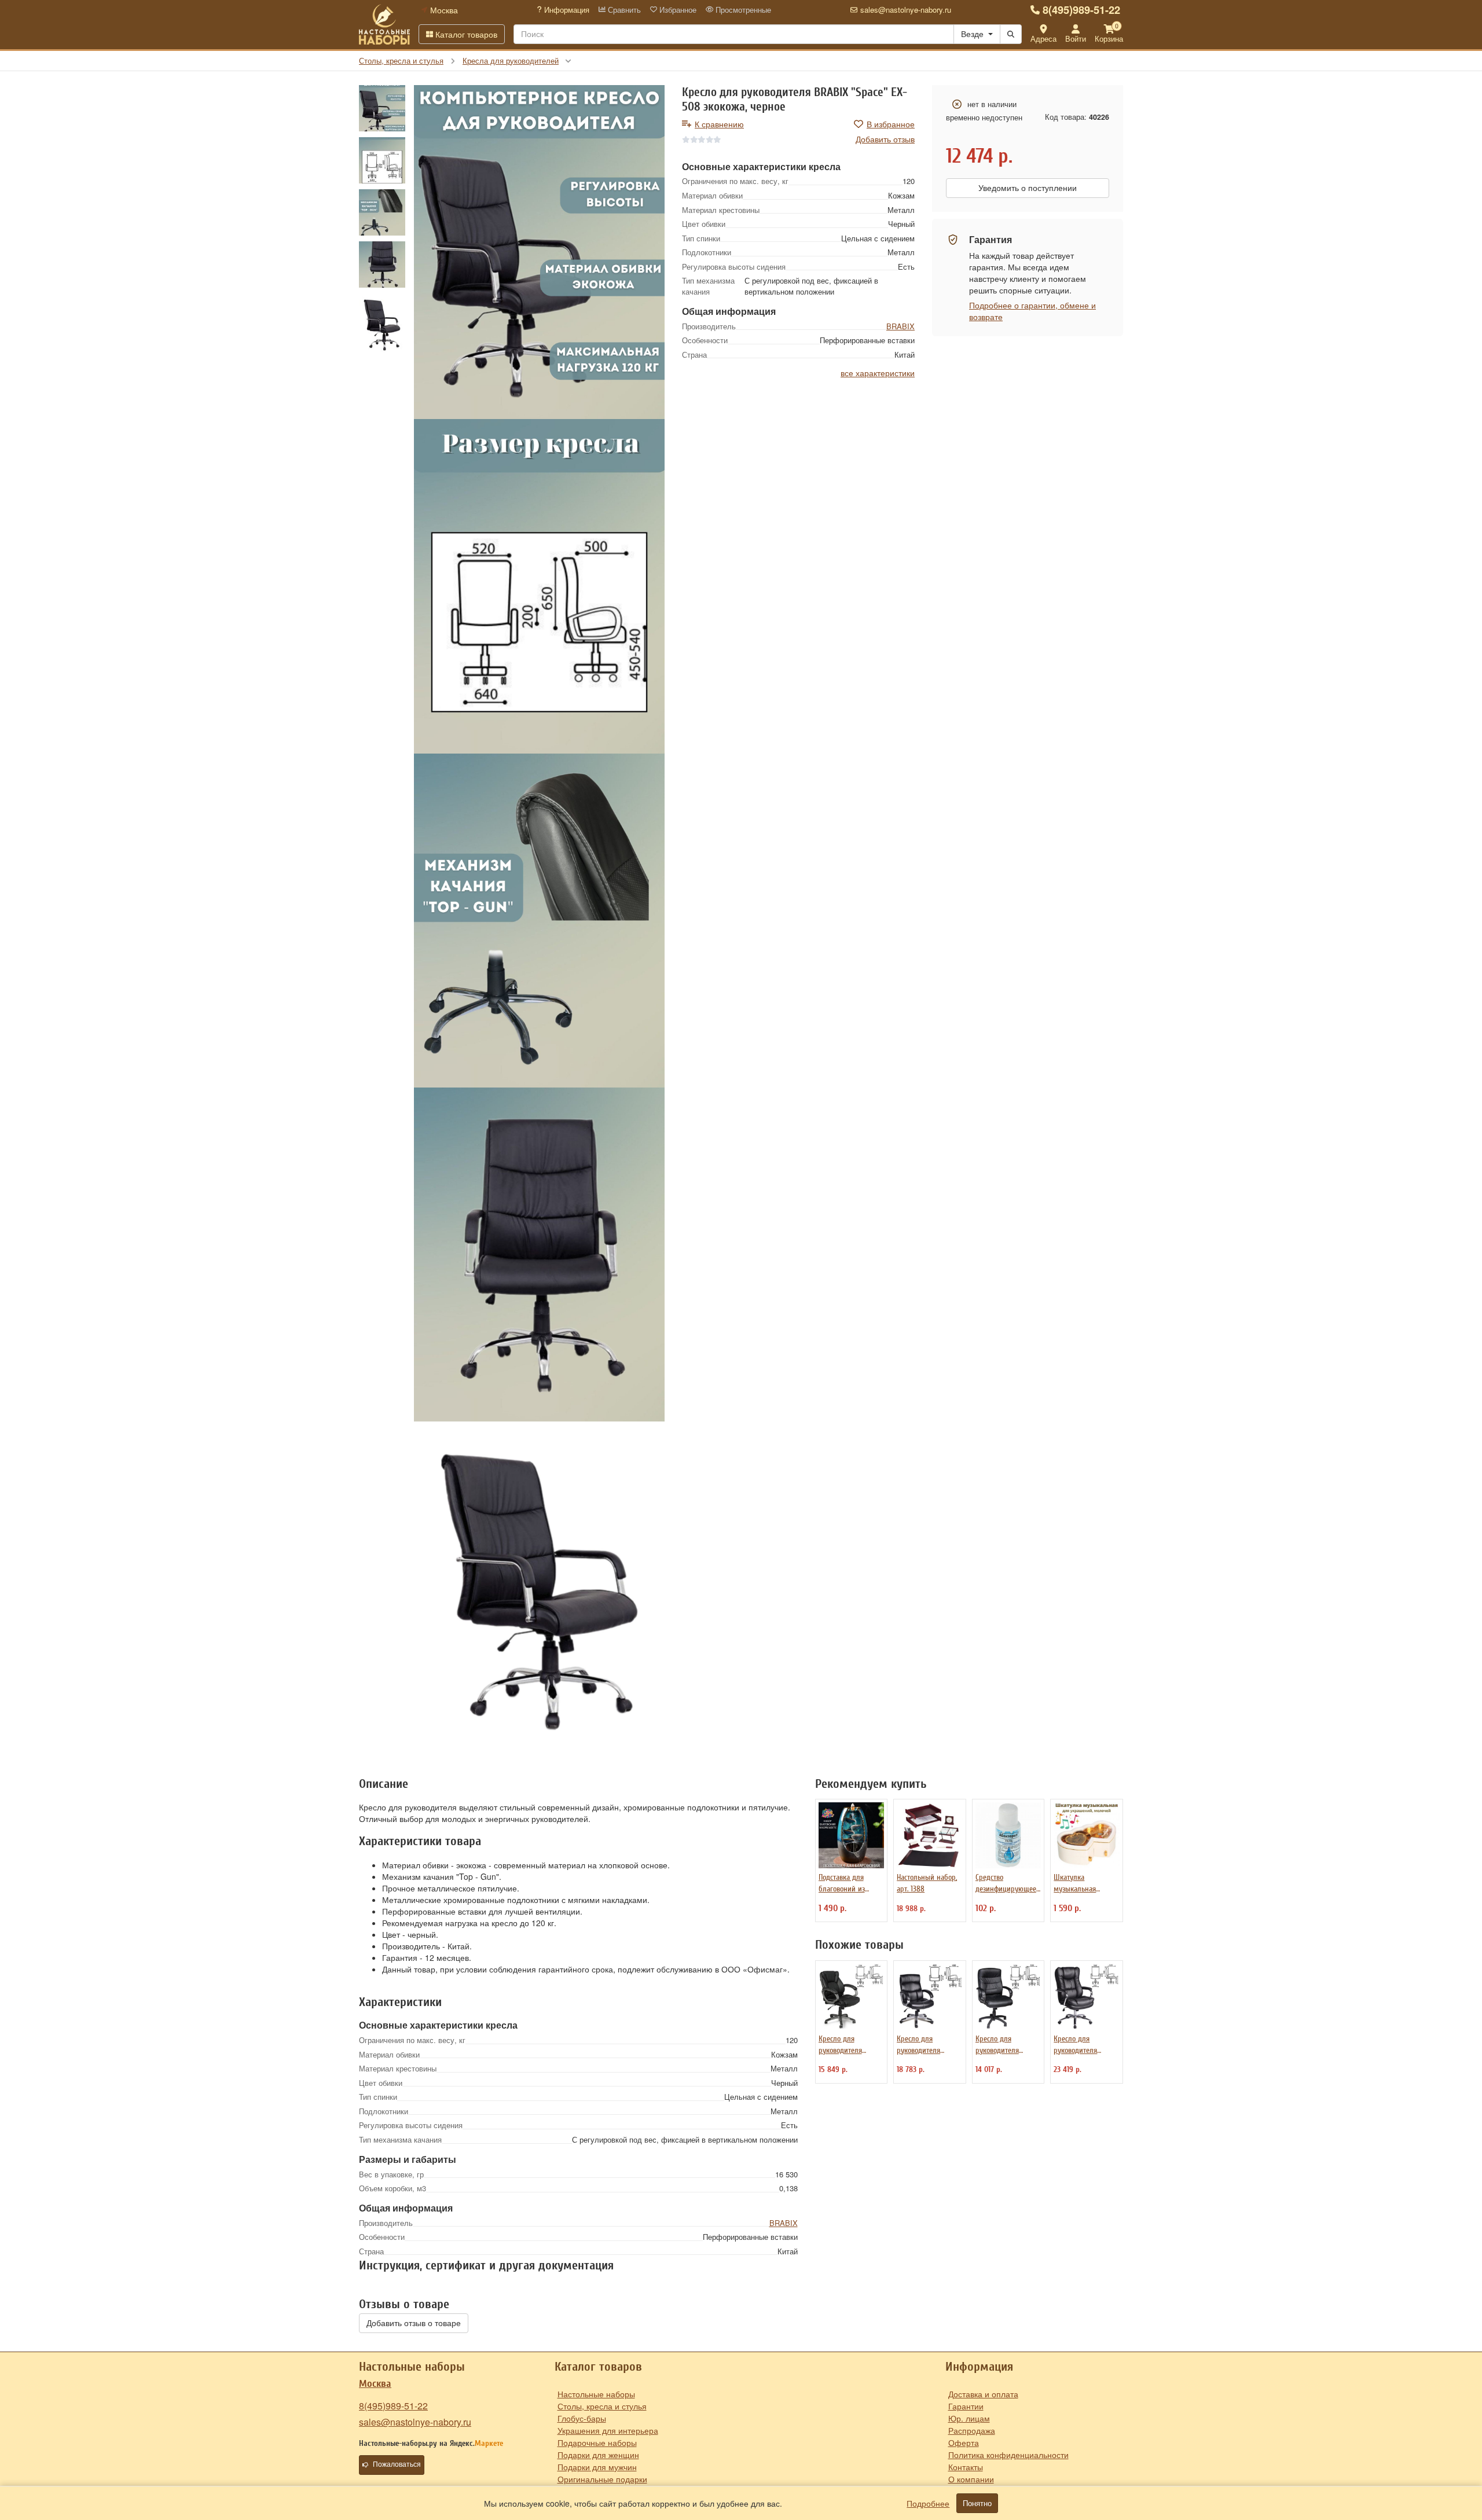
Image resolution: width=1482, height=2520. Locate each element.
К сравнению (719, 124)
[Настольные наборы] (384, 24)
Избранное (677, 10)
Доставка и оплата (983, 2394)
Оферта (964, 2442)
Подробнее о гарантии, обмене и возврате (1032, 311)
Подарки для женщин (598, 2455)
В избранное (891, 124)
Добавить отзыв (885, 139)
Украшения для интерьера (608, 2430)
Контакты (966, 2467)
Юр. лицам (969, 2418)
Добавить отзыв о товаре (414, 2323)
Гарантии (966, 2406)
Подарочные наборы (597, 2442)
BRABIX (900, 326)
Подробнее (928, 2503)
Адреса (1043, 38)
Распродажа (972, 2430)
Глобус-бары (582, 2418)
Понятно (977, 2503)
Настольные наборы (596, 2394)
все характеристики (878, 373)
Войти (1076, 38)
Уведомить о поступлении (1028, 188)
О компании (971, 2479)
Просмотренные (742, 10)
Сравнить (623, 10)
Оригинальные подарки (602, 2479)
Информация (566, 10)
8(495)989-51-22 (1081, 10)
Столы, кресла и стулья (602, 2406)
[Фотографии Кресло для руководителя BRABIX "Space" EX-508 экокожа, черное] (539, 252)
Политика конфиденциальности (1008, 2455)
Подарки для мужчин (597, 2467)
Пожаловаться (397, 2464)
